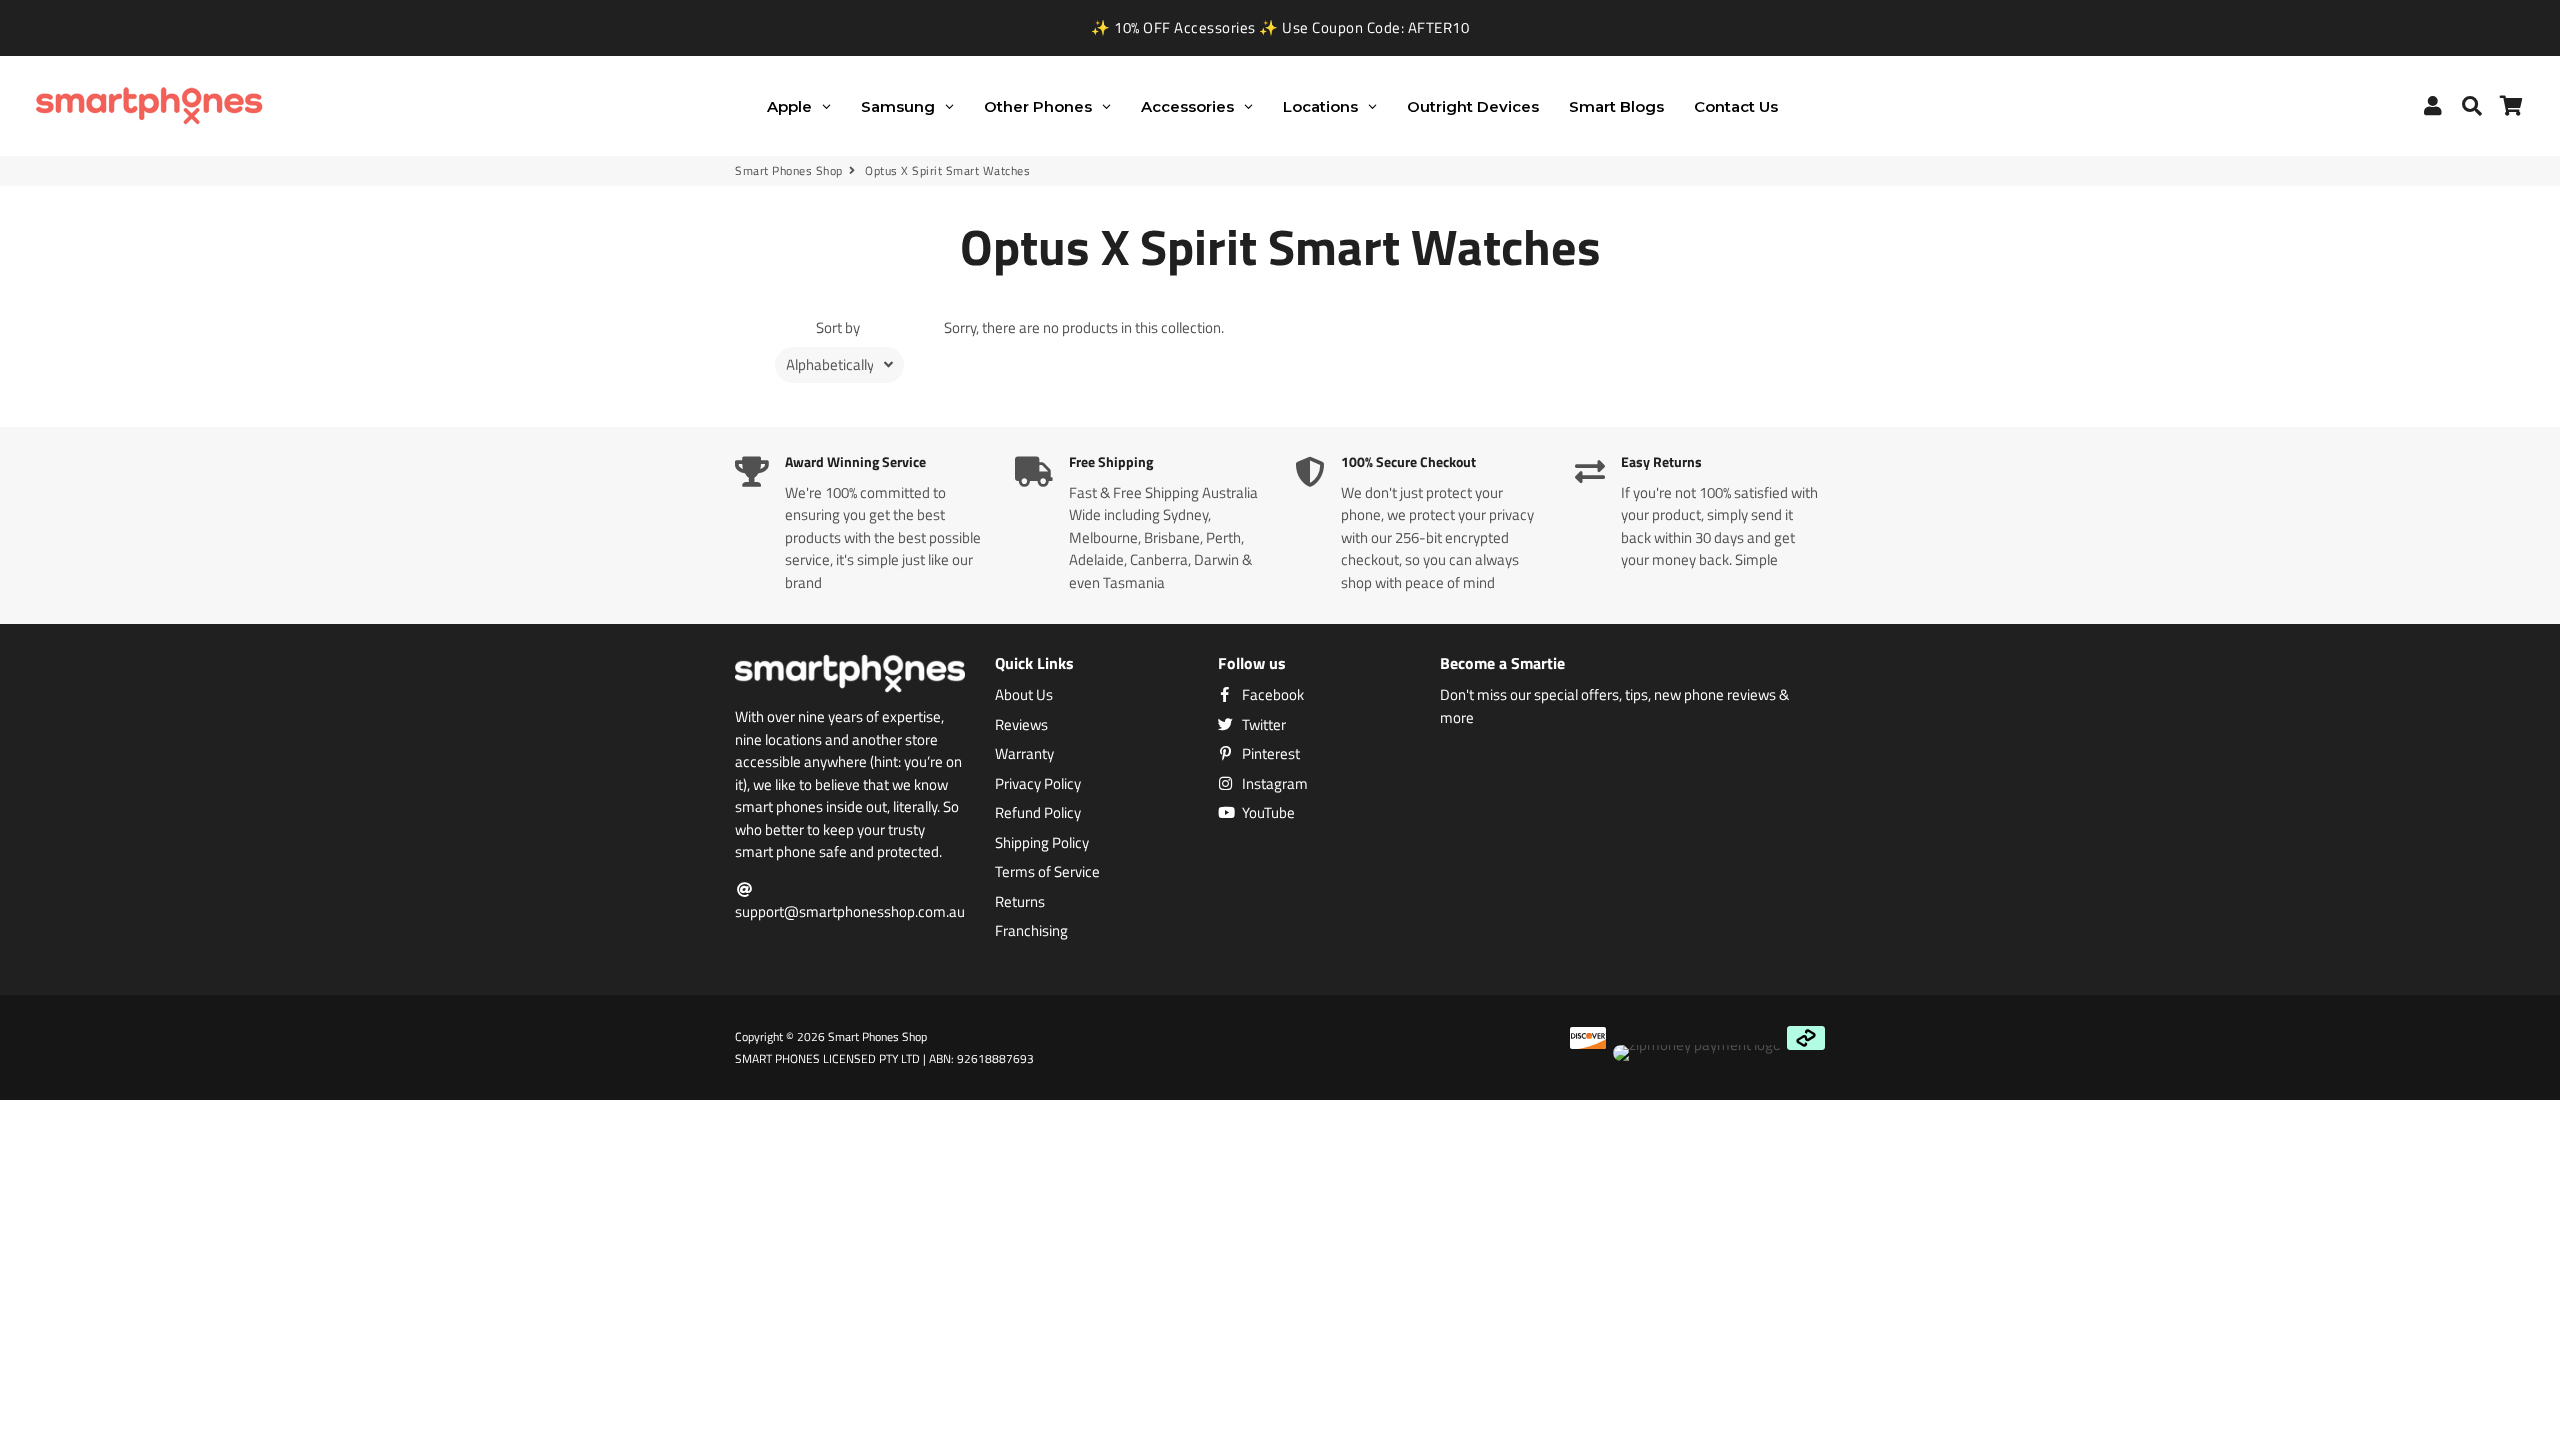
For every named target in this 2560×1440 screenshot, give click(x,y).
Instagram (1273, 784)
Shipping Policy (1042, 843)
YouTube (1267, 813)
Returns (1020, 902)
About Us (1024, 695)
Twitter (1262, 725)
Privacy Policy (1038, 784)
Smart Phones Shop (789, 171)
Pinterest (1269, 754)
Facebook (1271, 695)
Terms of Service (1047, 872)
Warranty (1024, 754)
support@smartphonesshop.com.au (850, 911)
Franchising (1031, 931)
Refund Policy (1038, 813)
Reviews (1021, 725)
